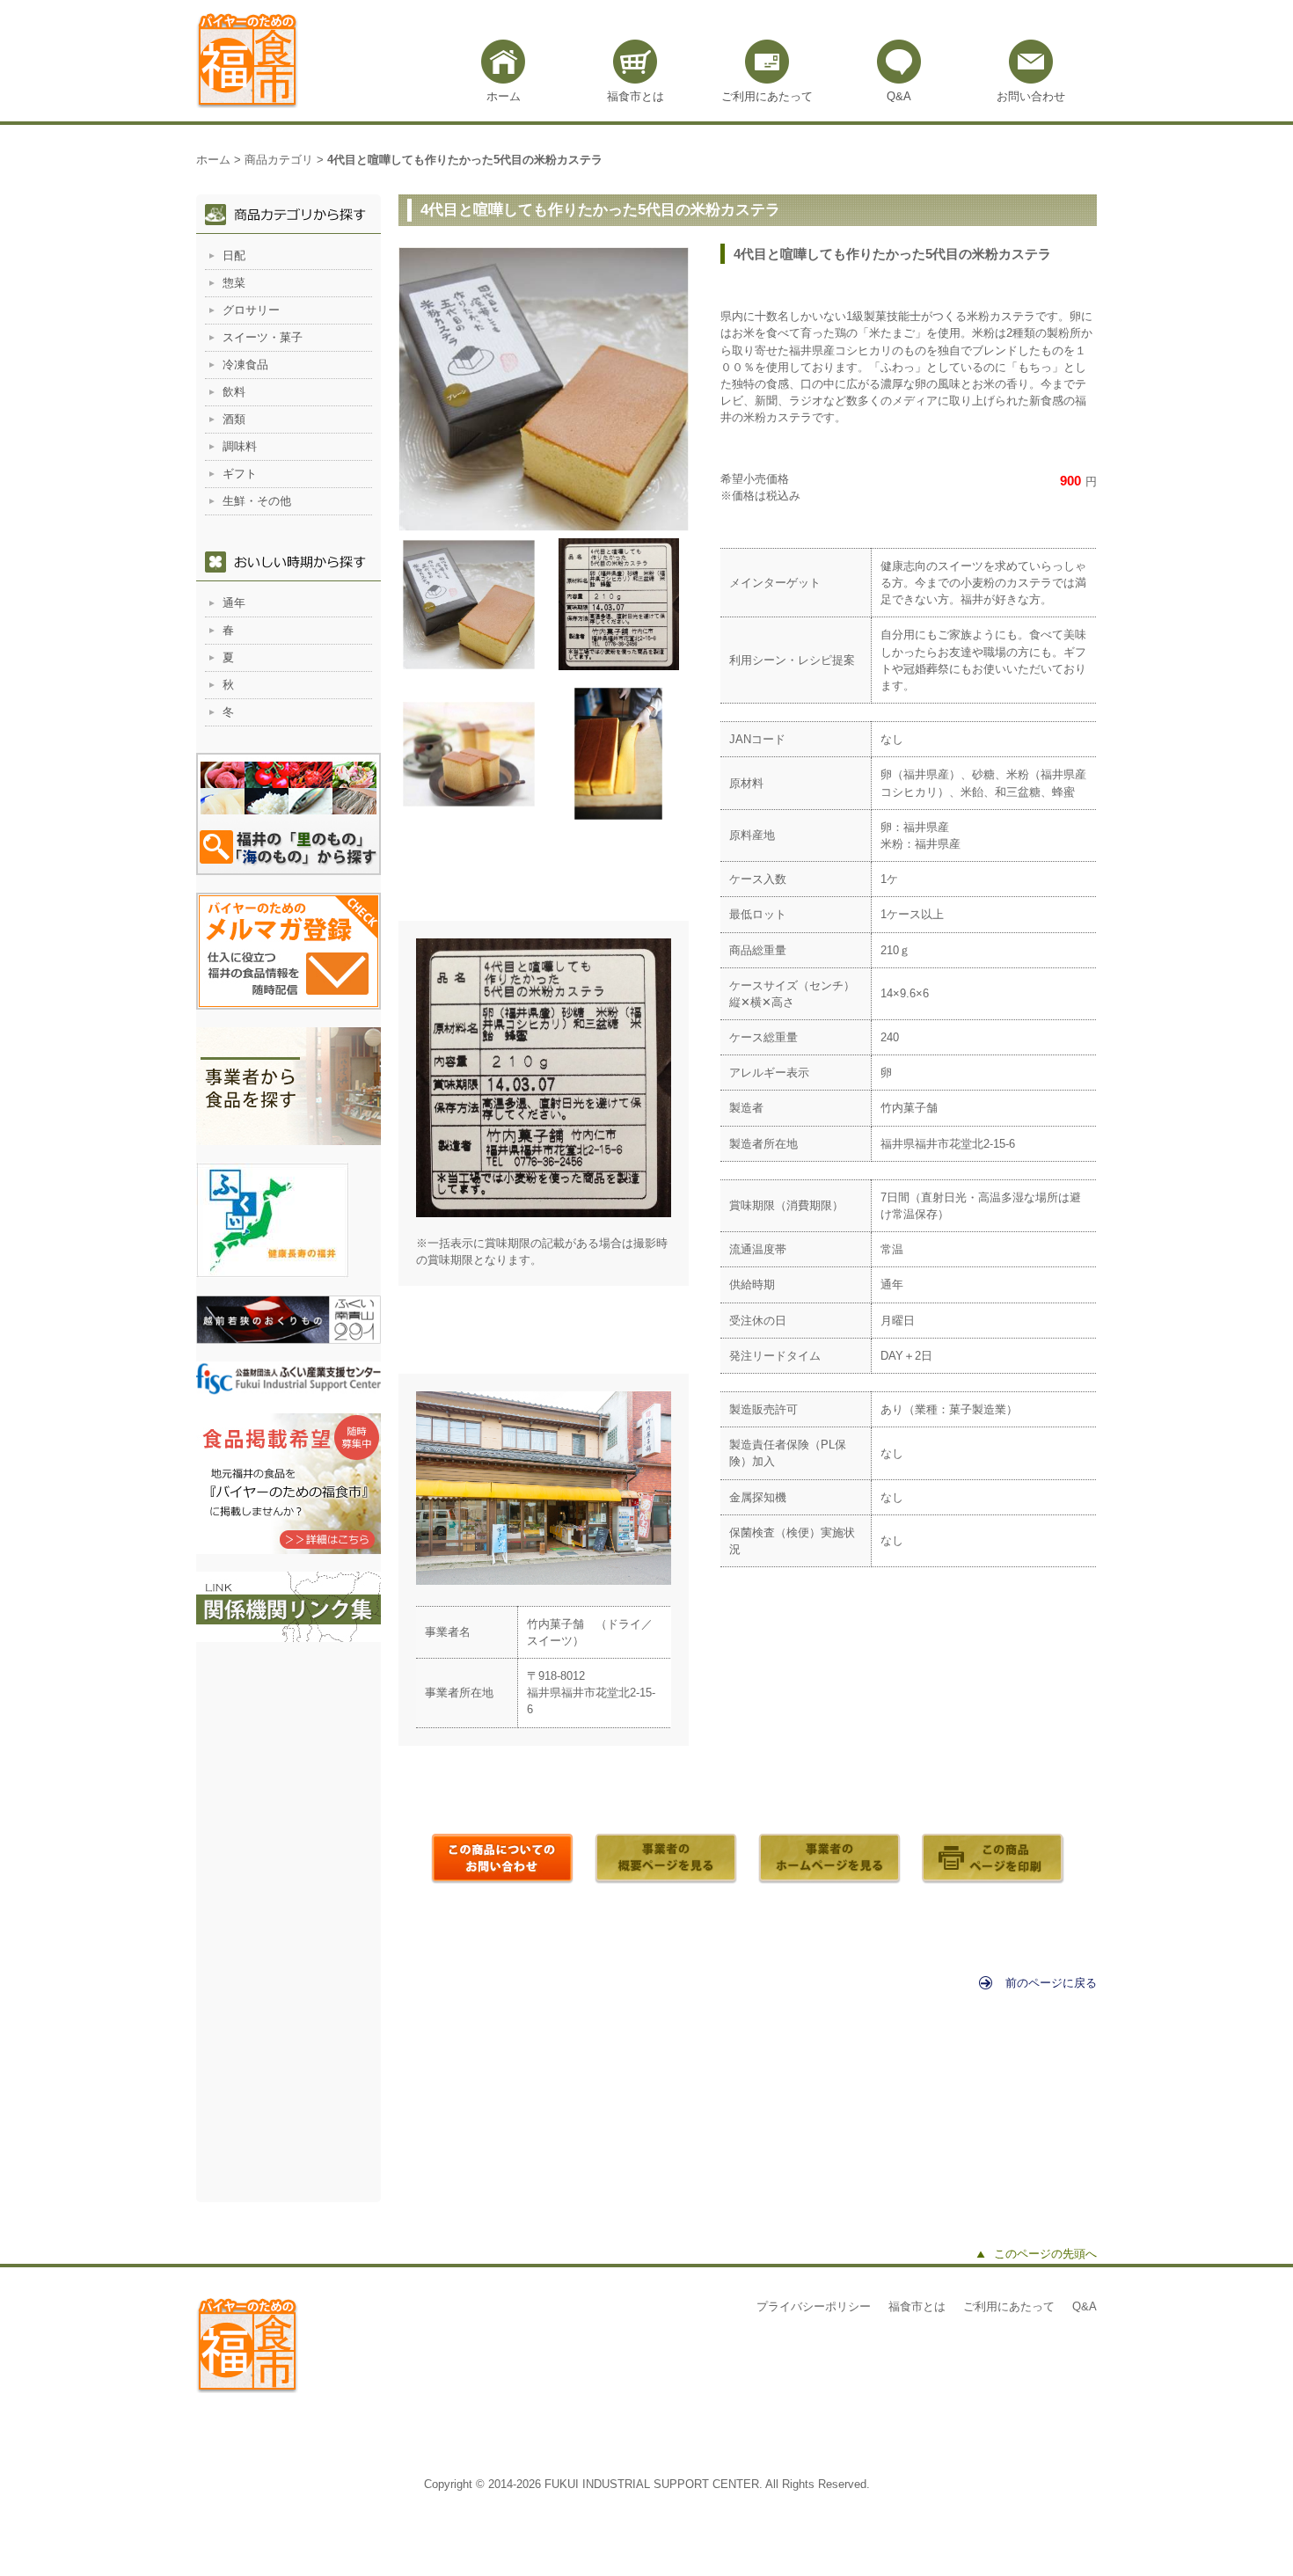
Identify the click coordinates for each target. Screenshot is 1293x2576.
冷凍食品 (245, 365)
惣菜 (234, 283)
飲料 (234, 392)
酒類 (234, 419)
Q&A (899, 96)
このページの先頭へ (1045, 2254)
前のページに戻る (1051, 1983)
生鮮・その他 (257, 501)
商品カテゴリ (279, 160)
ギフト (240, 474)
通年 (234, 603)
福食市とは (636, 96)
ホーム (504, 96)
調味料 (240, 446)
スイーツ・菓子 (263, 337)
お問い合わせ (1031, 96)
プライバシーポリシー (814, 2306)
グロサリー (251, 310)
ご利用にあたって (767, 96)
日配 (234, 255)
